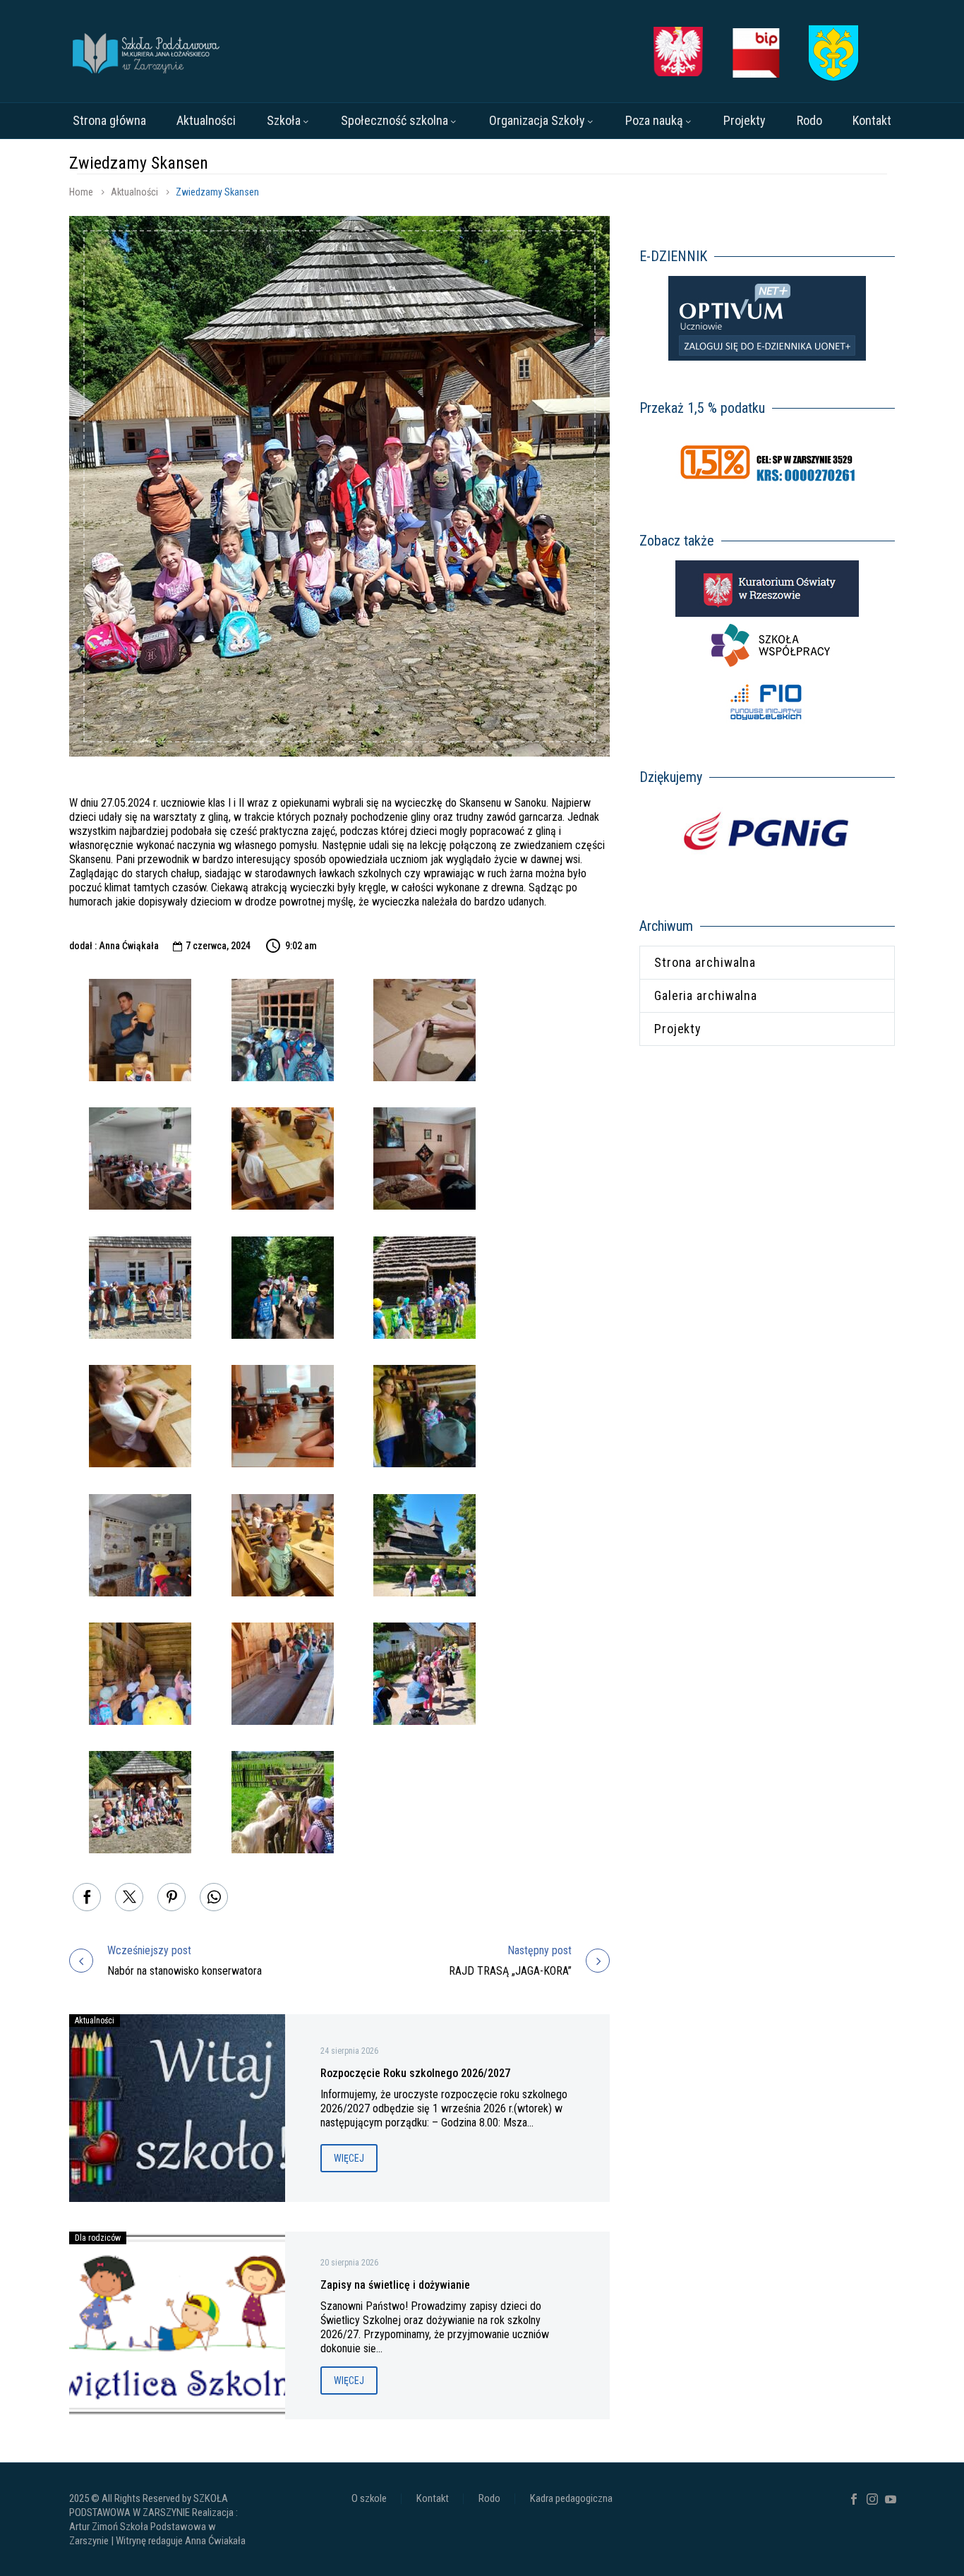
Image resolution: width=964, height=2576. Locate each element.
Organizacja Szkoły (537, 120)
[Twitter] (129, 1897)
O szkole (369, 2499)
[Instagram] (872, 2499)
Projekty (745, 120)
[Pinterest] (171, 1897)
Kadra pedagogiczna (571, 2499)
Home (81, 192)
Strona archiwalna (705, 962)
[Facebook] (87, 1897)
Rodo (809, 120)
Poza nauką (654, 120)
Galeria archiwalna (706, 995)
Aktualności (206, 120)
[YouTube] (891, 2499)
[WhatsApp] (214, 1897)
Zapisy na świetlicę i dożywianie (395, 2285)
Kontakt (872, 120)
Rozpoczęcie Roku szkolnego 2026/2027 (415, 2073)
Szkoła (284, 120)
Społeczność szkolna (394, 120)
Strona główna (109, 120)
